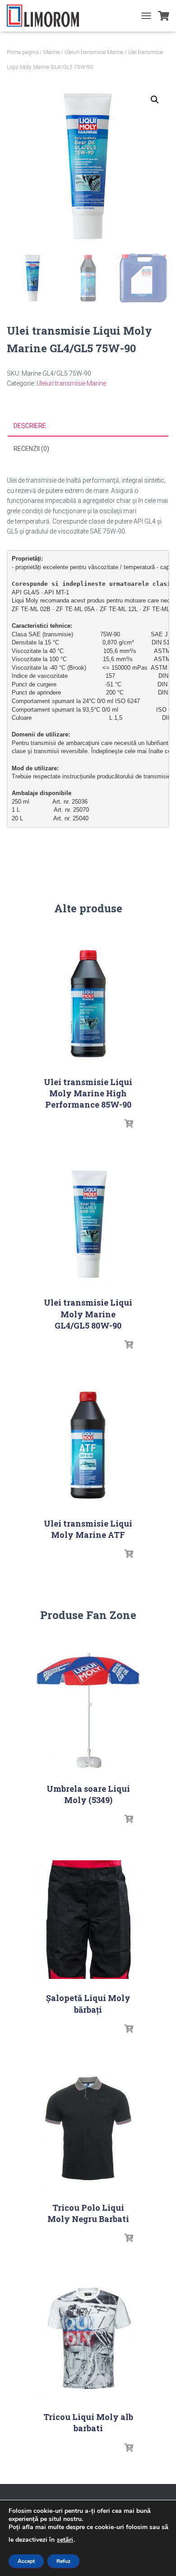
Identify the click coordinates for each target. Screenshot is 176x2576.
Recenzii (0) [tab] (31, 449)
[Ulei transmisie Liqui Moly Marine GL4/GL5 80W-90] (88, 1224)
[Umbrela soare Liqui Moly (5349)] (88, 1710)
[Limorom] (46, 16)
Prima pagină (23, 52)
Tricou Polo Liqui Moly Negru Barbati (88, 2213)
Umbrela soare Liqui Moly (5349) (88, 1794)
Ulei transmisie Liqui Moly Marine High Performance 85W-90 (88, 1093)
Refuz (63, 2561)
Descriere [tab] (30, 426)
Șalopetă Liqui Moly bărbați (88, 2003)
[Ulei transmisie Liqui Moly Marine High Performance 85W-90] (88, 1004)
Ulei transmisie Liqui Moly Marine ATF (88, 1529)
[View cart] (164, 16)
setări (65, 2540)
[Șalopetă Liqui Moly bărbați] (88, 1920)
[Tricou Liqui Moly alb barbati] (88, 2339)
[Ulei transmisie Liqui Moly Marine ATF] (88, 1445)
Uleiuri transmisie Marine (94, 52)
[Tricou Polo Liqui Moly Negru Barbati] (88, 2129)
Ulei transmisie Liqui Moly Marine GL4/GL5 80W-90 (88, 1314)
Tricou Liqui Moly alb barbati (88, 2422)
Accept (26, 2561)
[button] (155, 100)
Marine (51, 52)
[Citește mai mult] (129, 1124)
